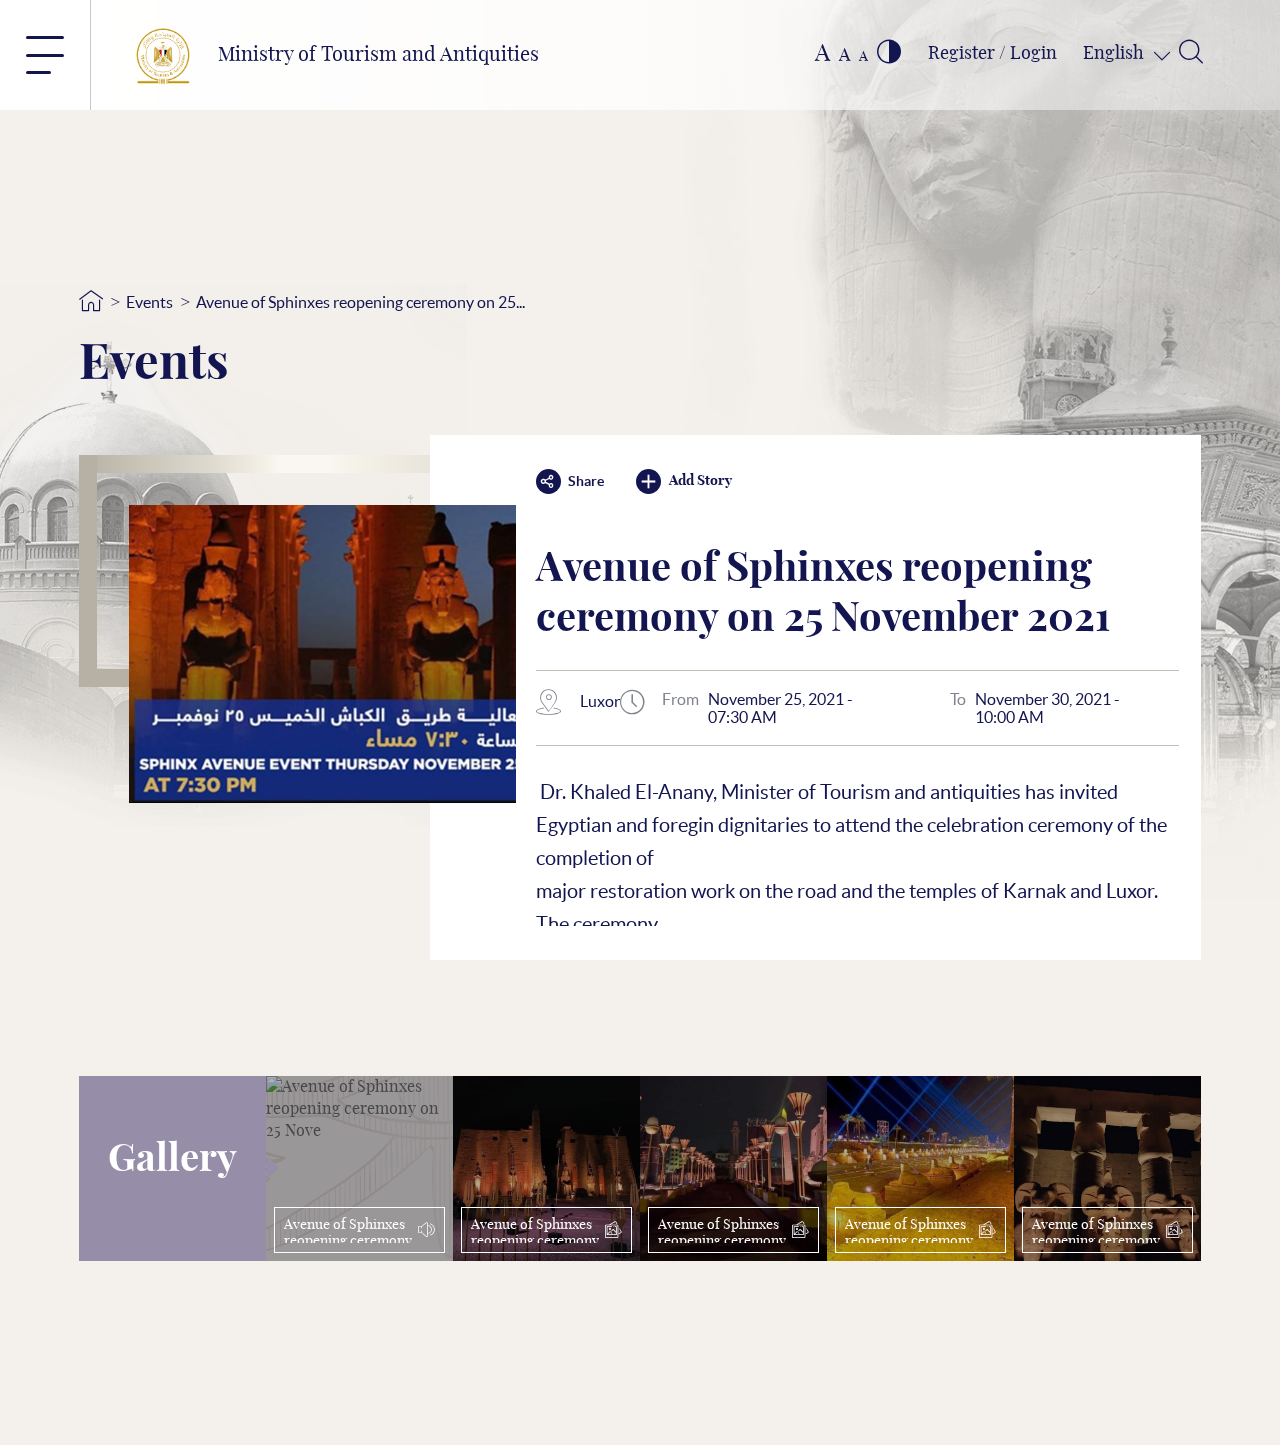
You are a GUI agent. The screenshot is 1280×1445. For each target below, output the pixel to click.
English (1115, 54)
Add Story (700, 481)
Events (149, 302)
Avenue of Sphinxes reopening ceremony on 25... (360, 302)
